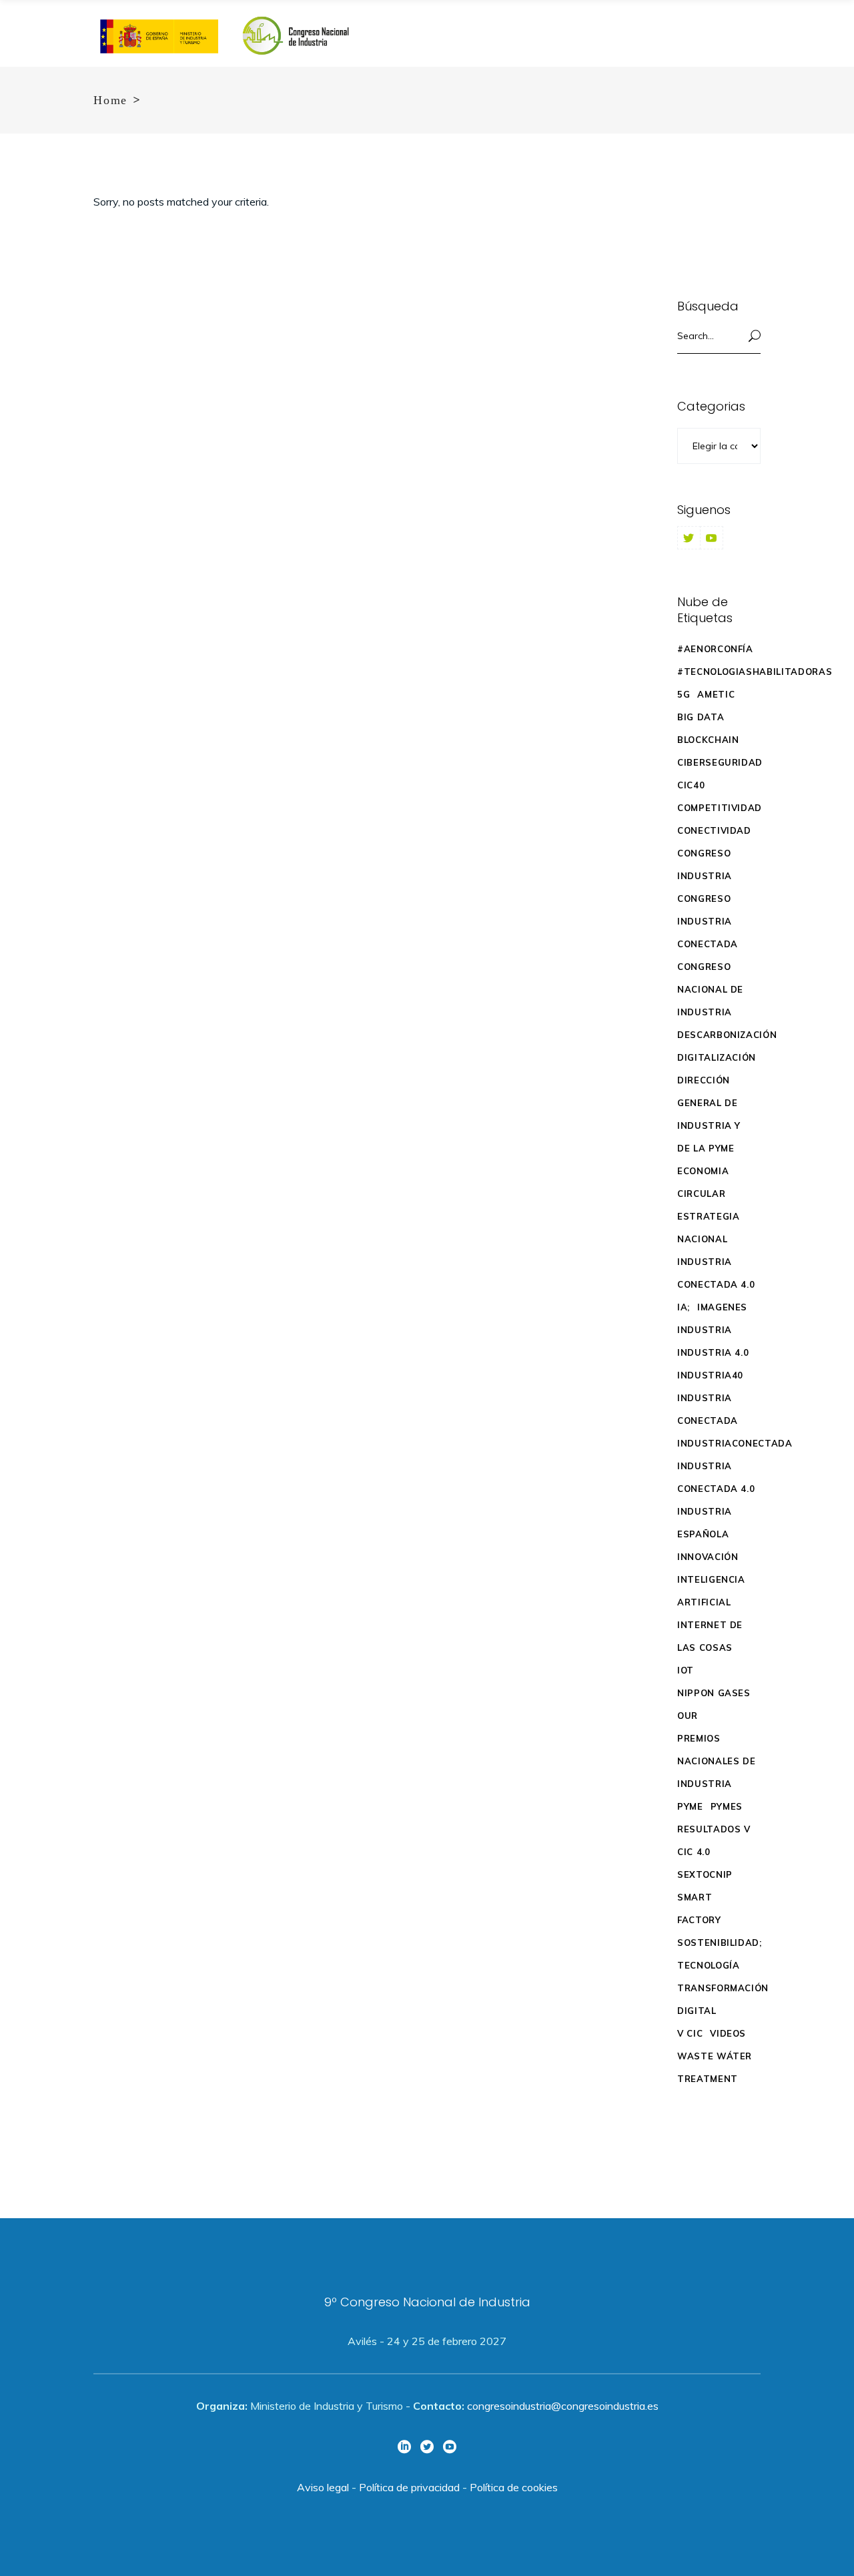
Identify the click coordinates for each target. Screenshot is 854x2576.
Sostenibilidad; (720, 1943)
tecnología (709, 1965)
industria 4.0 (713, 1352)
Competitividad (720, 808)
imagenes (722, 1307)
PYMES (727, 1806)
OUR (688, 1716)
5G (684, 694)
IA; (684, 1307)
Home (110, 100)
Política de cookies (514, 2487)
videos (728, 2033)
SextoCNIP (705, 1874)
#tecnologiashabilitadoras (755, 672)
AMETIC (716, 694)
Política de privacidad (409, 2487)
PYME (690, 1806)
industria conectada (708, 1409)
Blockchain (708, 740)
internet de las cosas (710, 1636)
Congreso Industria (705, 864)
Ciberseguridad (720, 762)
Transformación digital (723, 1999)
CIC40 (691, 785)
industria (705, 1330)
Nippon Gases (714, 1693)
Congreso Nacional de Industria (710, 989)
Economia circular (703, 1182)
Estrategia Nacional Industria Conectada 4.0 (716, 1250)
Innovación (708, 1557)
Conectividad (714, 830)
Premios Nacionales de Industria (716, 1761)
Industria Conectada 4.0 (716, 1477)
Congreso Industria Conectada (708, 921)
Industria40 (710, 1375)
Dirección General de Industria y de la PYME (709, 1114)
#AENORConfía (715, 649)
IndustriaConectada (735, 1443)
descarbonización (727, 1035)
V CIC (690, 2033)
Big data (701, 717)
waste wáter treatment (715, 2067)
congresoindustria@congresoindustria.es (563, 2406)
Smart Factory (699, 1908)
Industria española (705, 1523)
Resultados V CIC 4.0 (714, 1840)
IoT (686, 1670)
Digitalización (717, 1057)
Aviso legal (323, 2487)
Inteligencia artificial (711, 1591)
